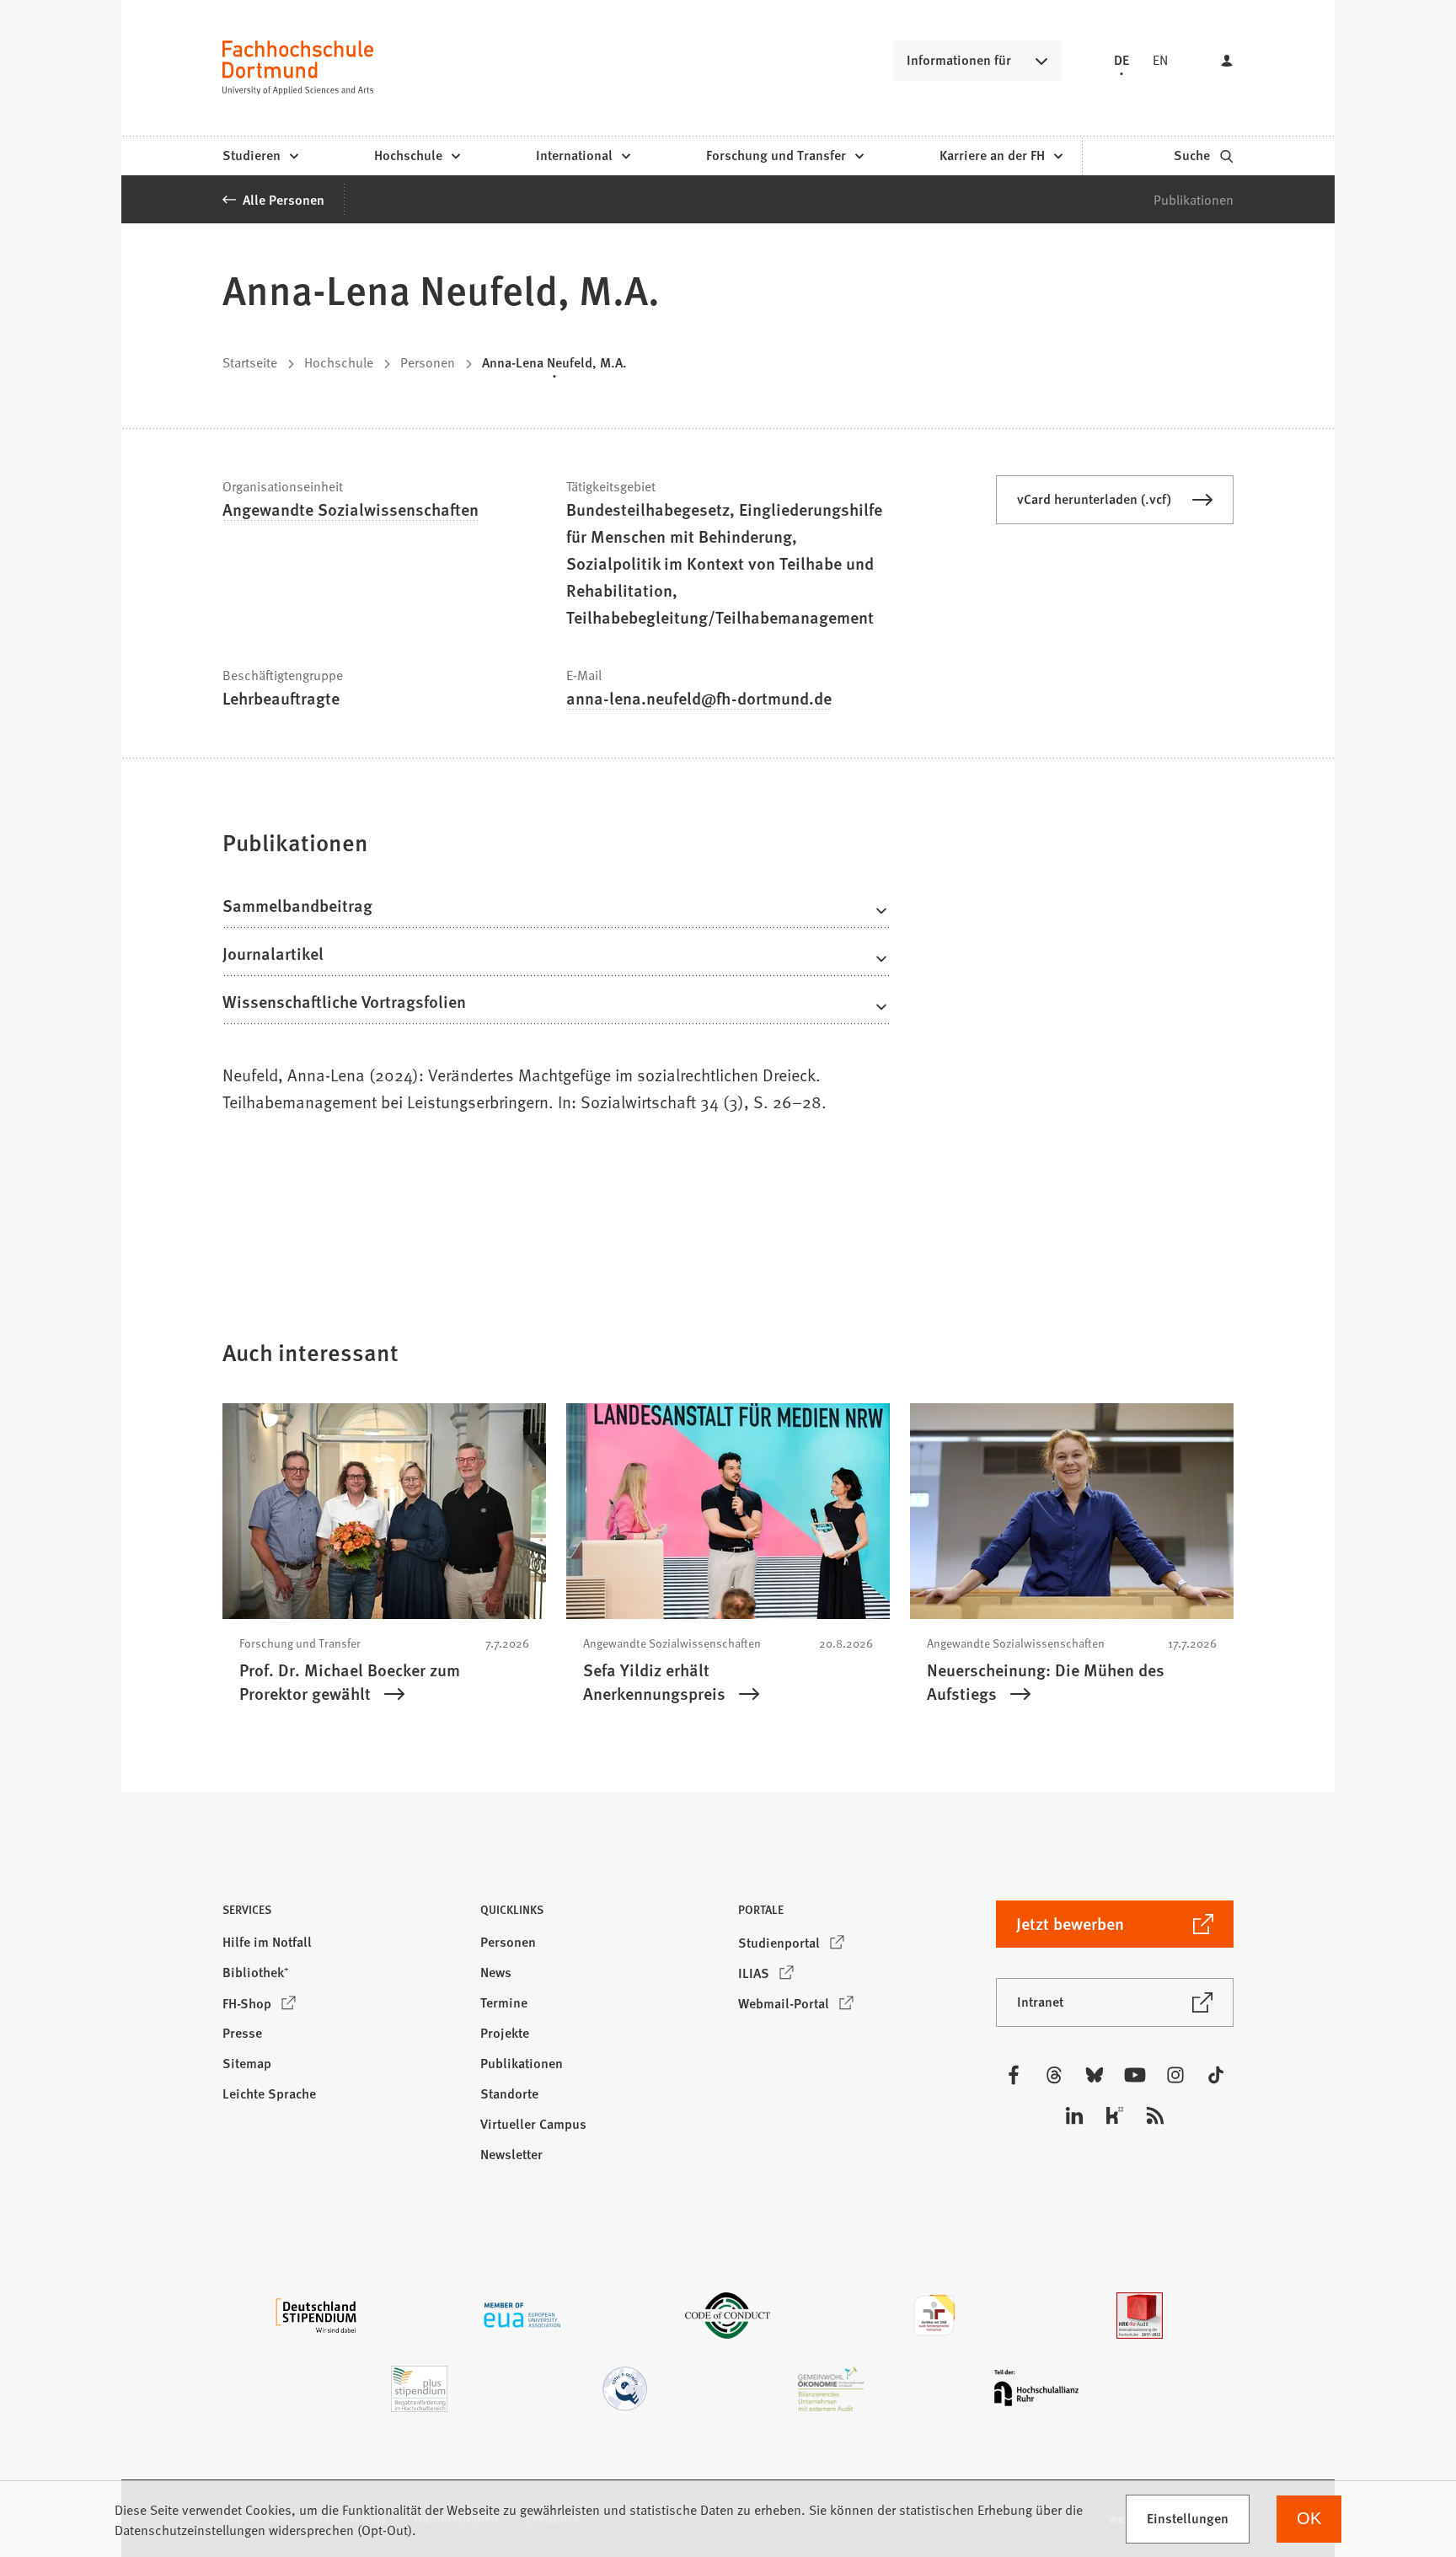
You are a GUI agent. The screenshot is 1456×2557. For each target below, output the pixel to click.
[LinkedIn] (1074, 2115)
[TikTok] (1216, 2075)
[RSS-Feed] (1155, 2115)
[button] (341, 1914)
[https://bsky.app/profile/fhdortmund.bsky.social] (1095, 2075)
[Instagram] (1175, 2075)
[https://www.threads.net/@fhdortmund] (1054, 2075)
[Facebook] (1014, 2075)
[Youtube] (1135, 2075)
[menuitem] (260, 156)
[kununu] (1115, 2115)
